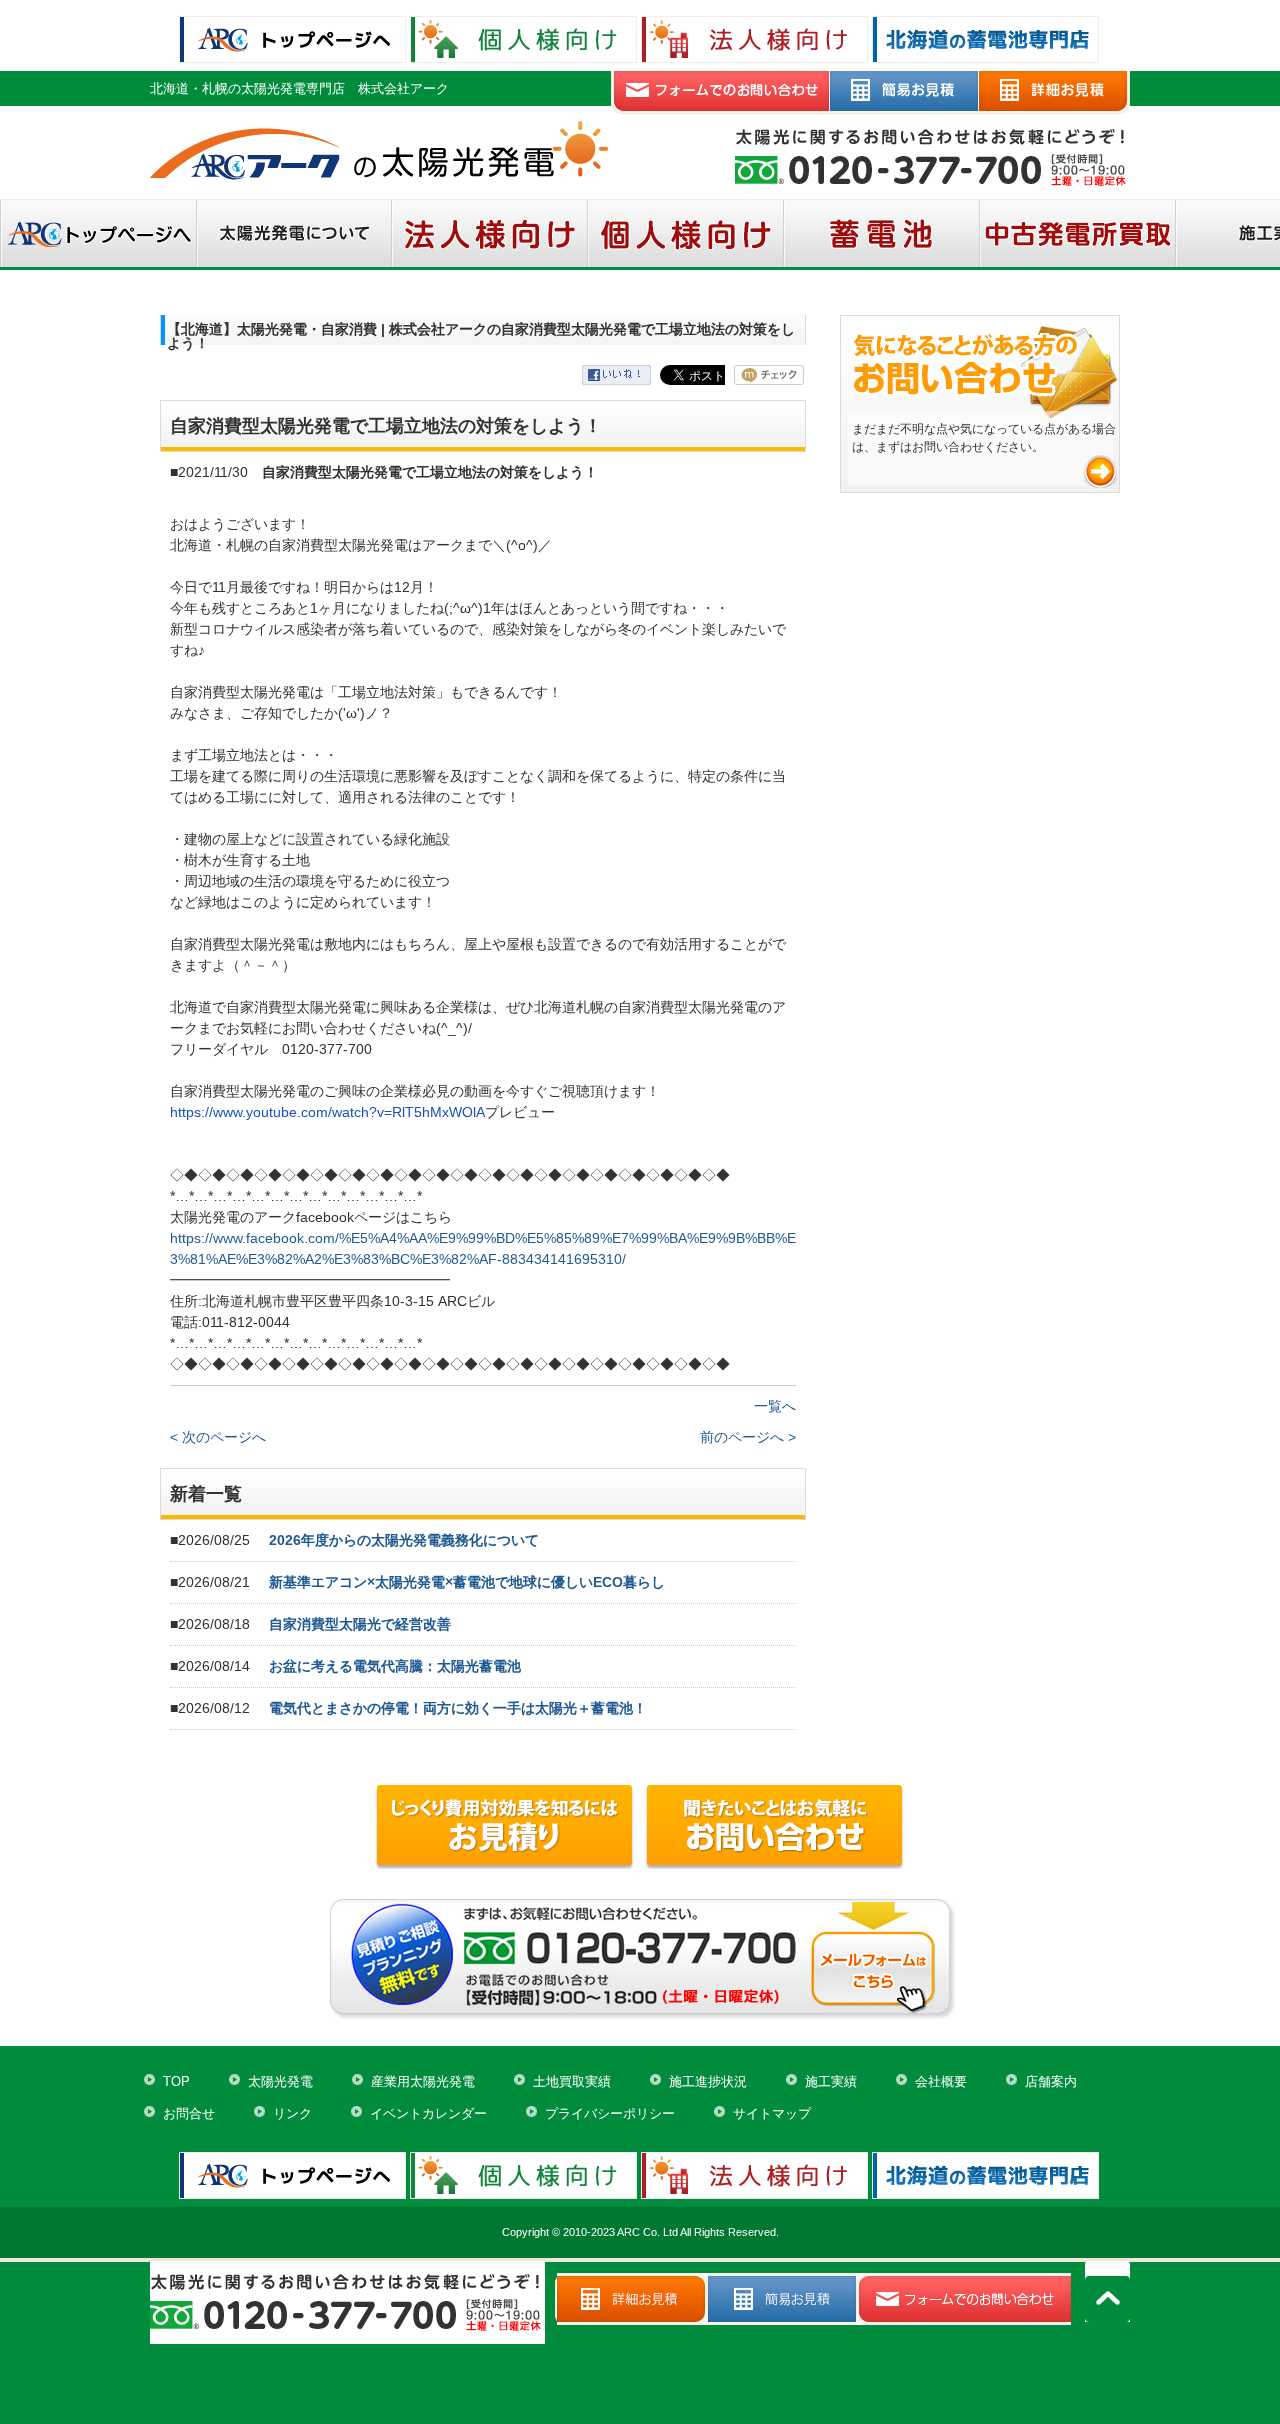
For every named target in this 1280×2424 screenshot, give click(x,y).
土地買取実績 (572, 2081)
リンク (292, 2113)
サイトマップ (772, 2113)
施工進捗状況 (708, 2081)
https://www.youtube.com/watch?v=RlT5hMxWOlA (327, 1112)
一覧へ (775, 1406)
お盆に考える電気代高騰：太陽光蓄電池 (395, 1666)
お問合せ (189, 2113)
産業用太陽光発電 (423, 2081)
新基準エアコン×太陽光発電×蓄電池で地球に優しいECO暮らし (467, 1582)
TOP (176, 2081)
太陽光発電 (280, 2081)
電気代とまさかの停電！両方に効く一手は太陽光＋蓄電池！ (458, 1708)
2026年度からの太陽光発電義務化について (404, 1540)
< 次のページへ (218, 1437)
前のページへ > (748, 1437)
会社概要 (941, 2081)
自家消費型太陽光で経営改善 (360, 1624)
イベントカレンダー (428, 2113)
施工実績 (831, 2081)
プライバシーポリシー (610, 2113)
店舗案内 (1051, 2081)
